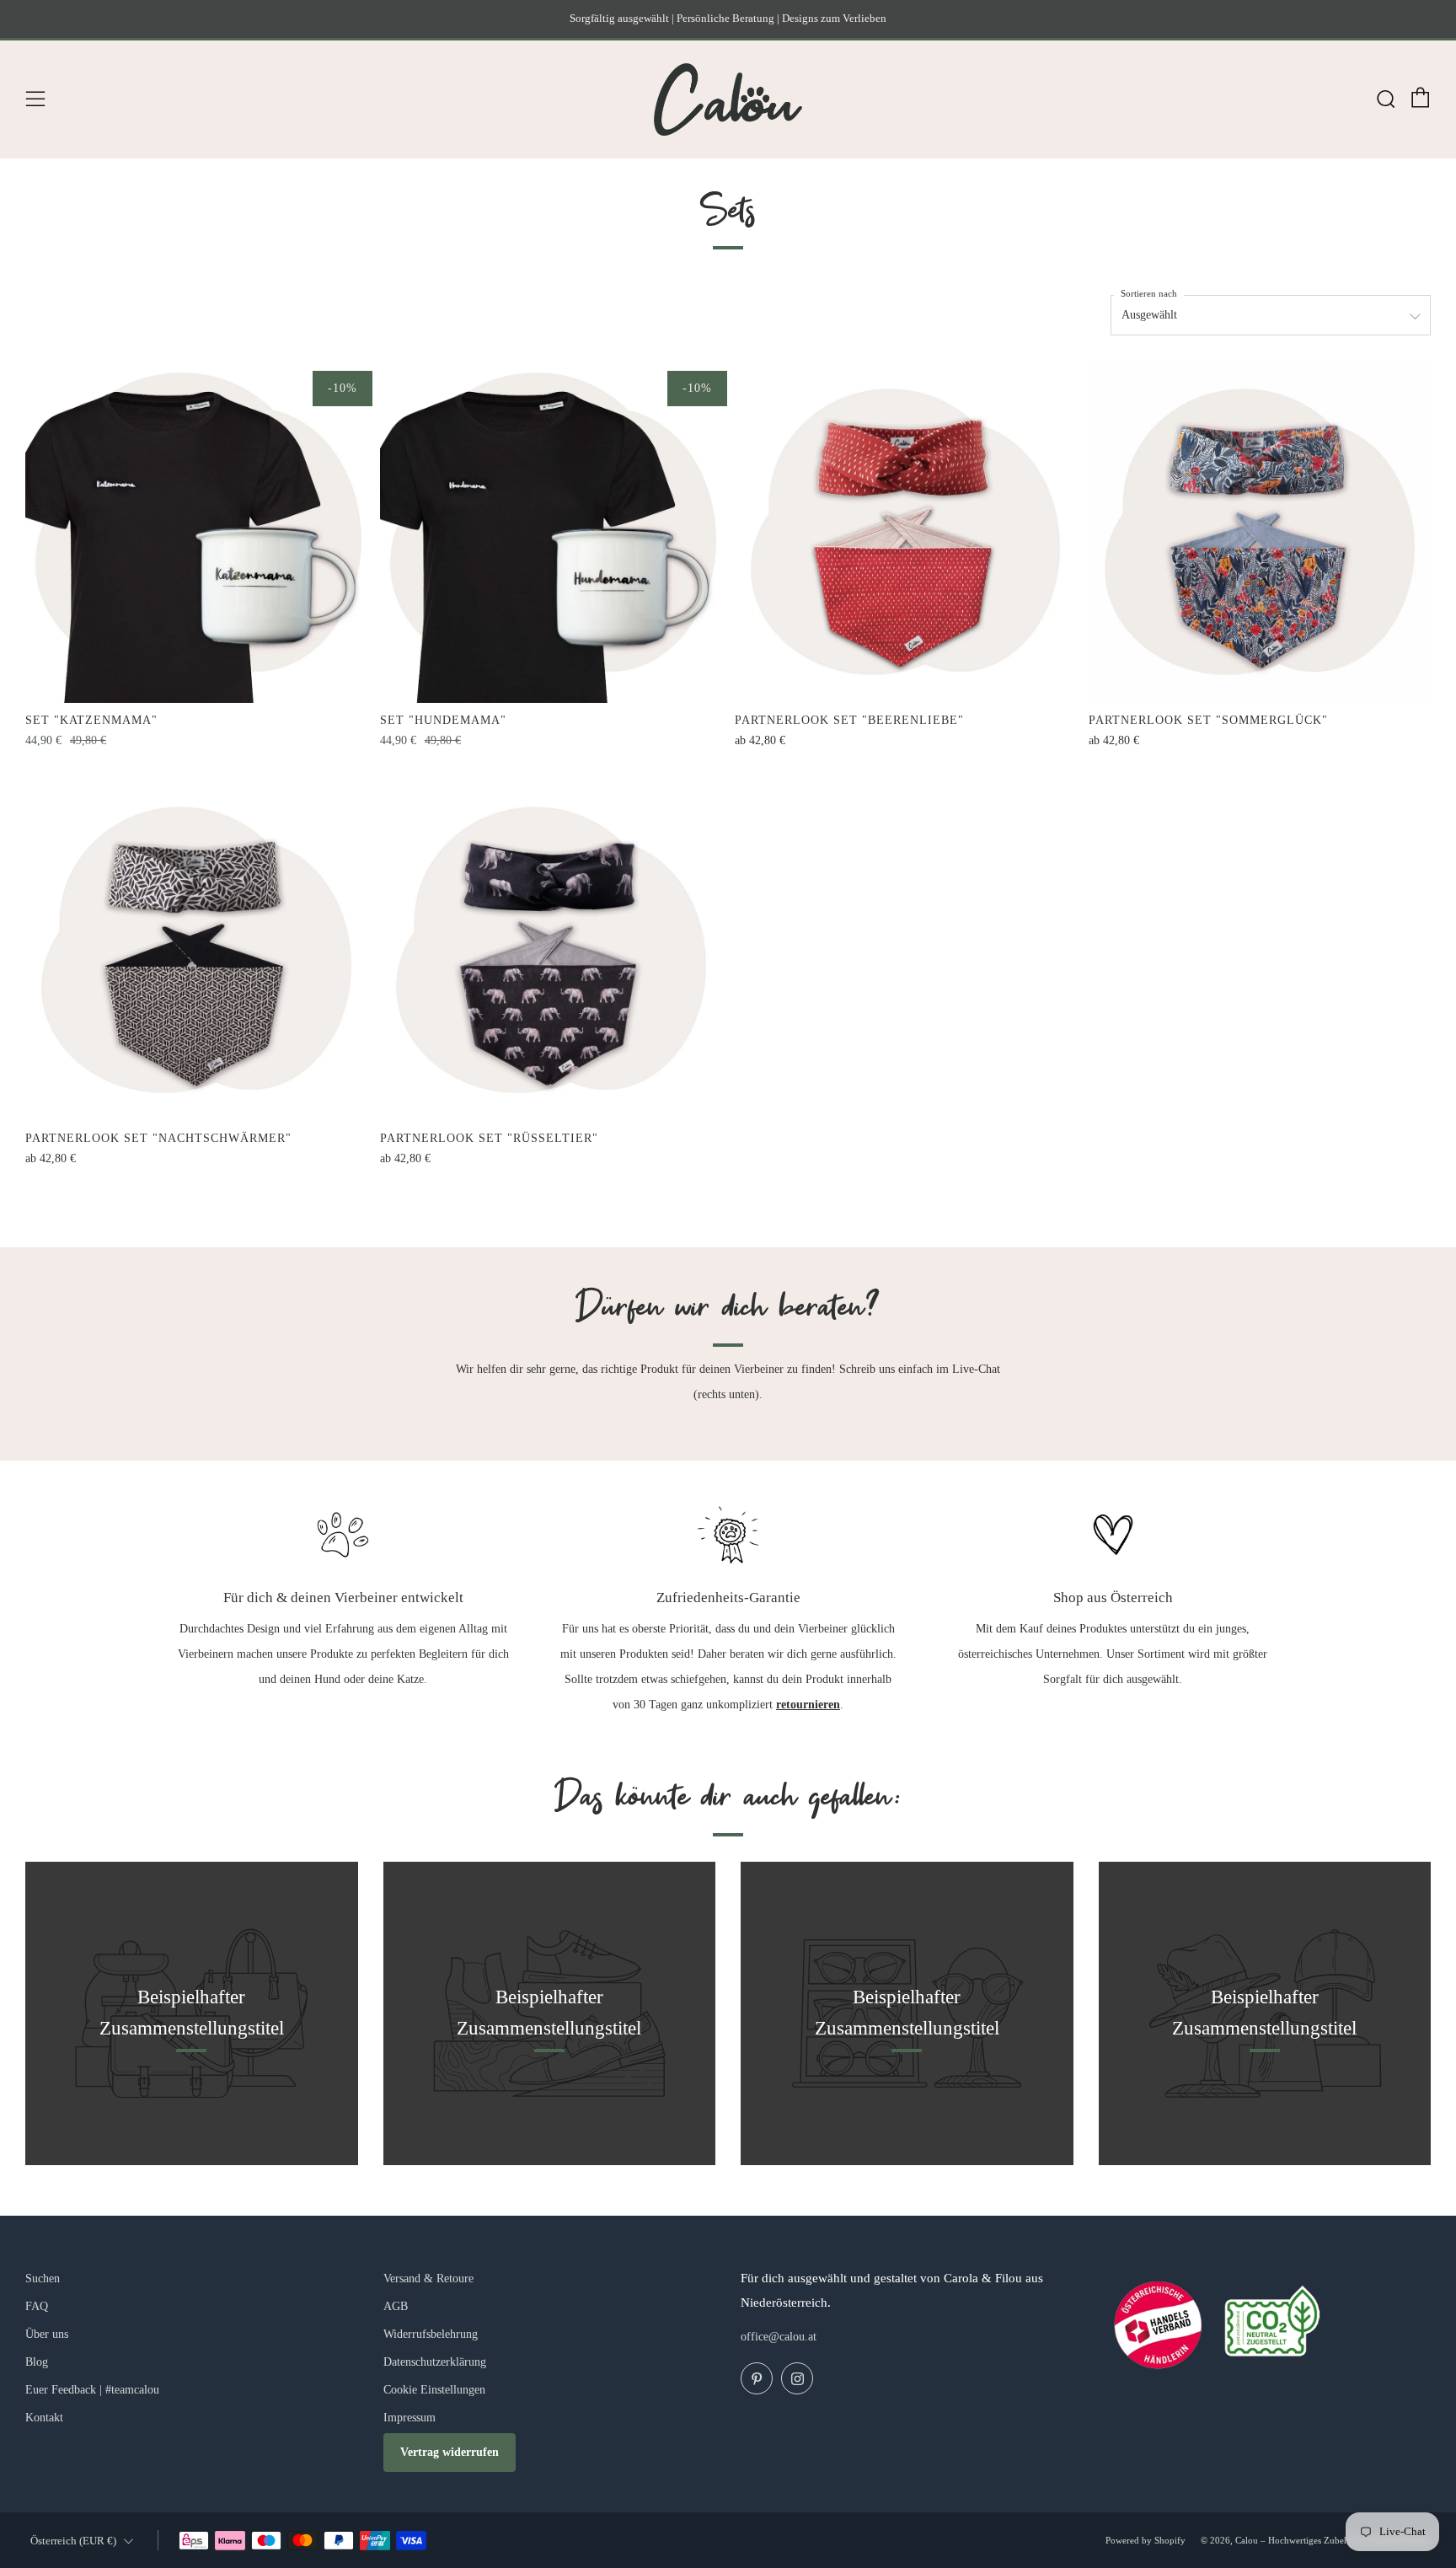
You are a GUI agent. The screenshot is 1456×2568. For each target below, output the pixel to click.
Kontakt (44, 2418)
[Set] (196, 532)
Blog (37, 2362)
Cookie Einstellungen (434, 2390)
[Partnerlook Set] (906, 532)
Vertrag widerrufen (450, 2452)
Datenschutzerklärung (435, 2362)
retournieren (808, 1705)
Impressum (409, 2418)
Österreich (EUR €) (73, 2541)
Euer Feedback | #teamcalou (92, 2390)
